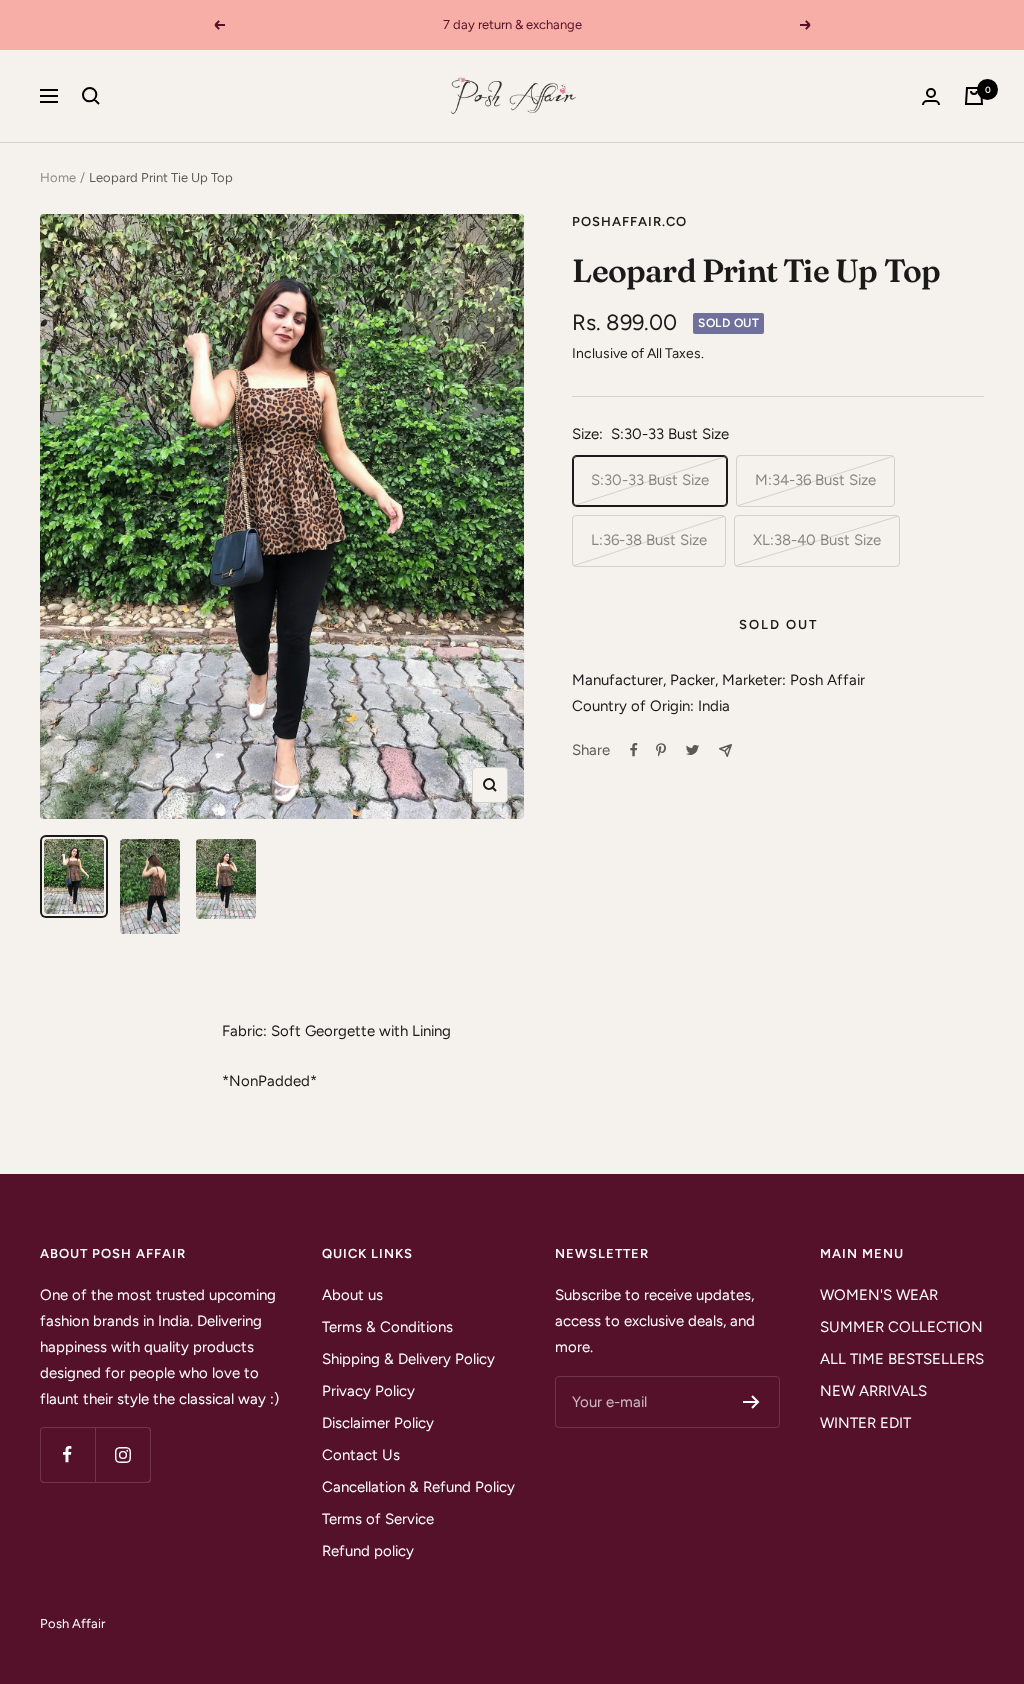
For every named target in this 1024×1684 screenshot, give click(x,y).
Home (58, 177)
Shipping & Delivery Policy (408, 1359)
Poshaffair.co (629, 221)
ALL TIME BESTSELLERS (902, 1359)
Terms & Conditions (387, 1327)
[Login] (931, 96)
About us (352, 1295)
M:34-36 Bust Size (815, 480)
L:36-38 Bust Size (649, 540)
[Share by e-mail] (725, 750)
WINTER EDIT (865, 1423)
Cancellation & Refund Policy (418, 1487)
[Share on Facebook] (634, 750)
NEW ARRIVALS (873, 1391)
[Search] (91, 96)
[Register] (751, 1402)
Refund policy (368, 1551)
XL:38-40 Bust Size (817, 540)
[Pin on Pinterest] (661, 750)
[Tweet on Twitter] (692, 750)
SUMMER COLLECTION (901, 1327)
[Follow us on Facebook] (67, 1454)
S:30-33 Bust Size (650, 480)
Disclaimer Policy (378, 1423)
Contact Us (361, 1455)
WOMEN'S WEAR (879, 1295)
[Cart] (974, 96)
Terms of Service (378, 1519)
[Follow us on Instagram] (122, 1454)
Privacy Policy (368, 1391)
